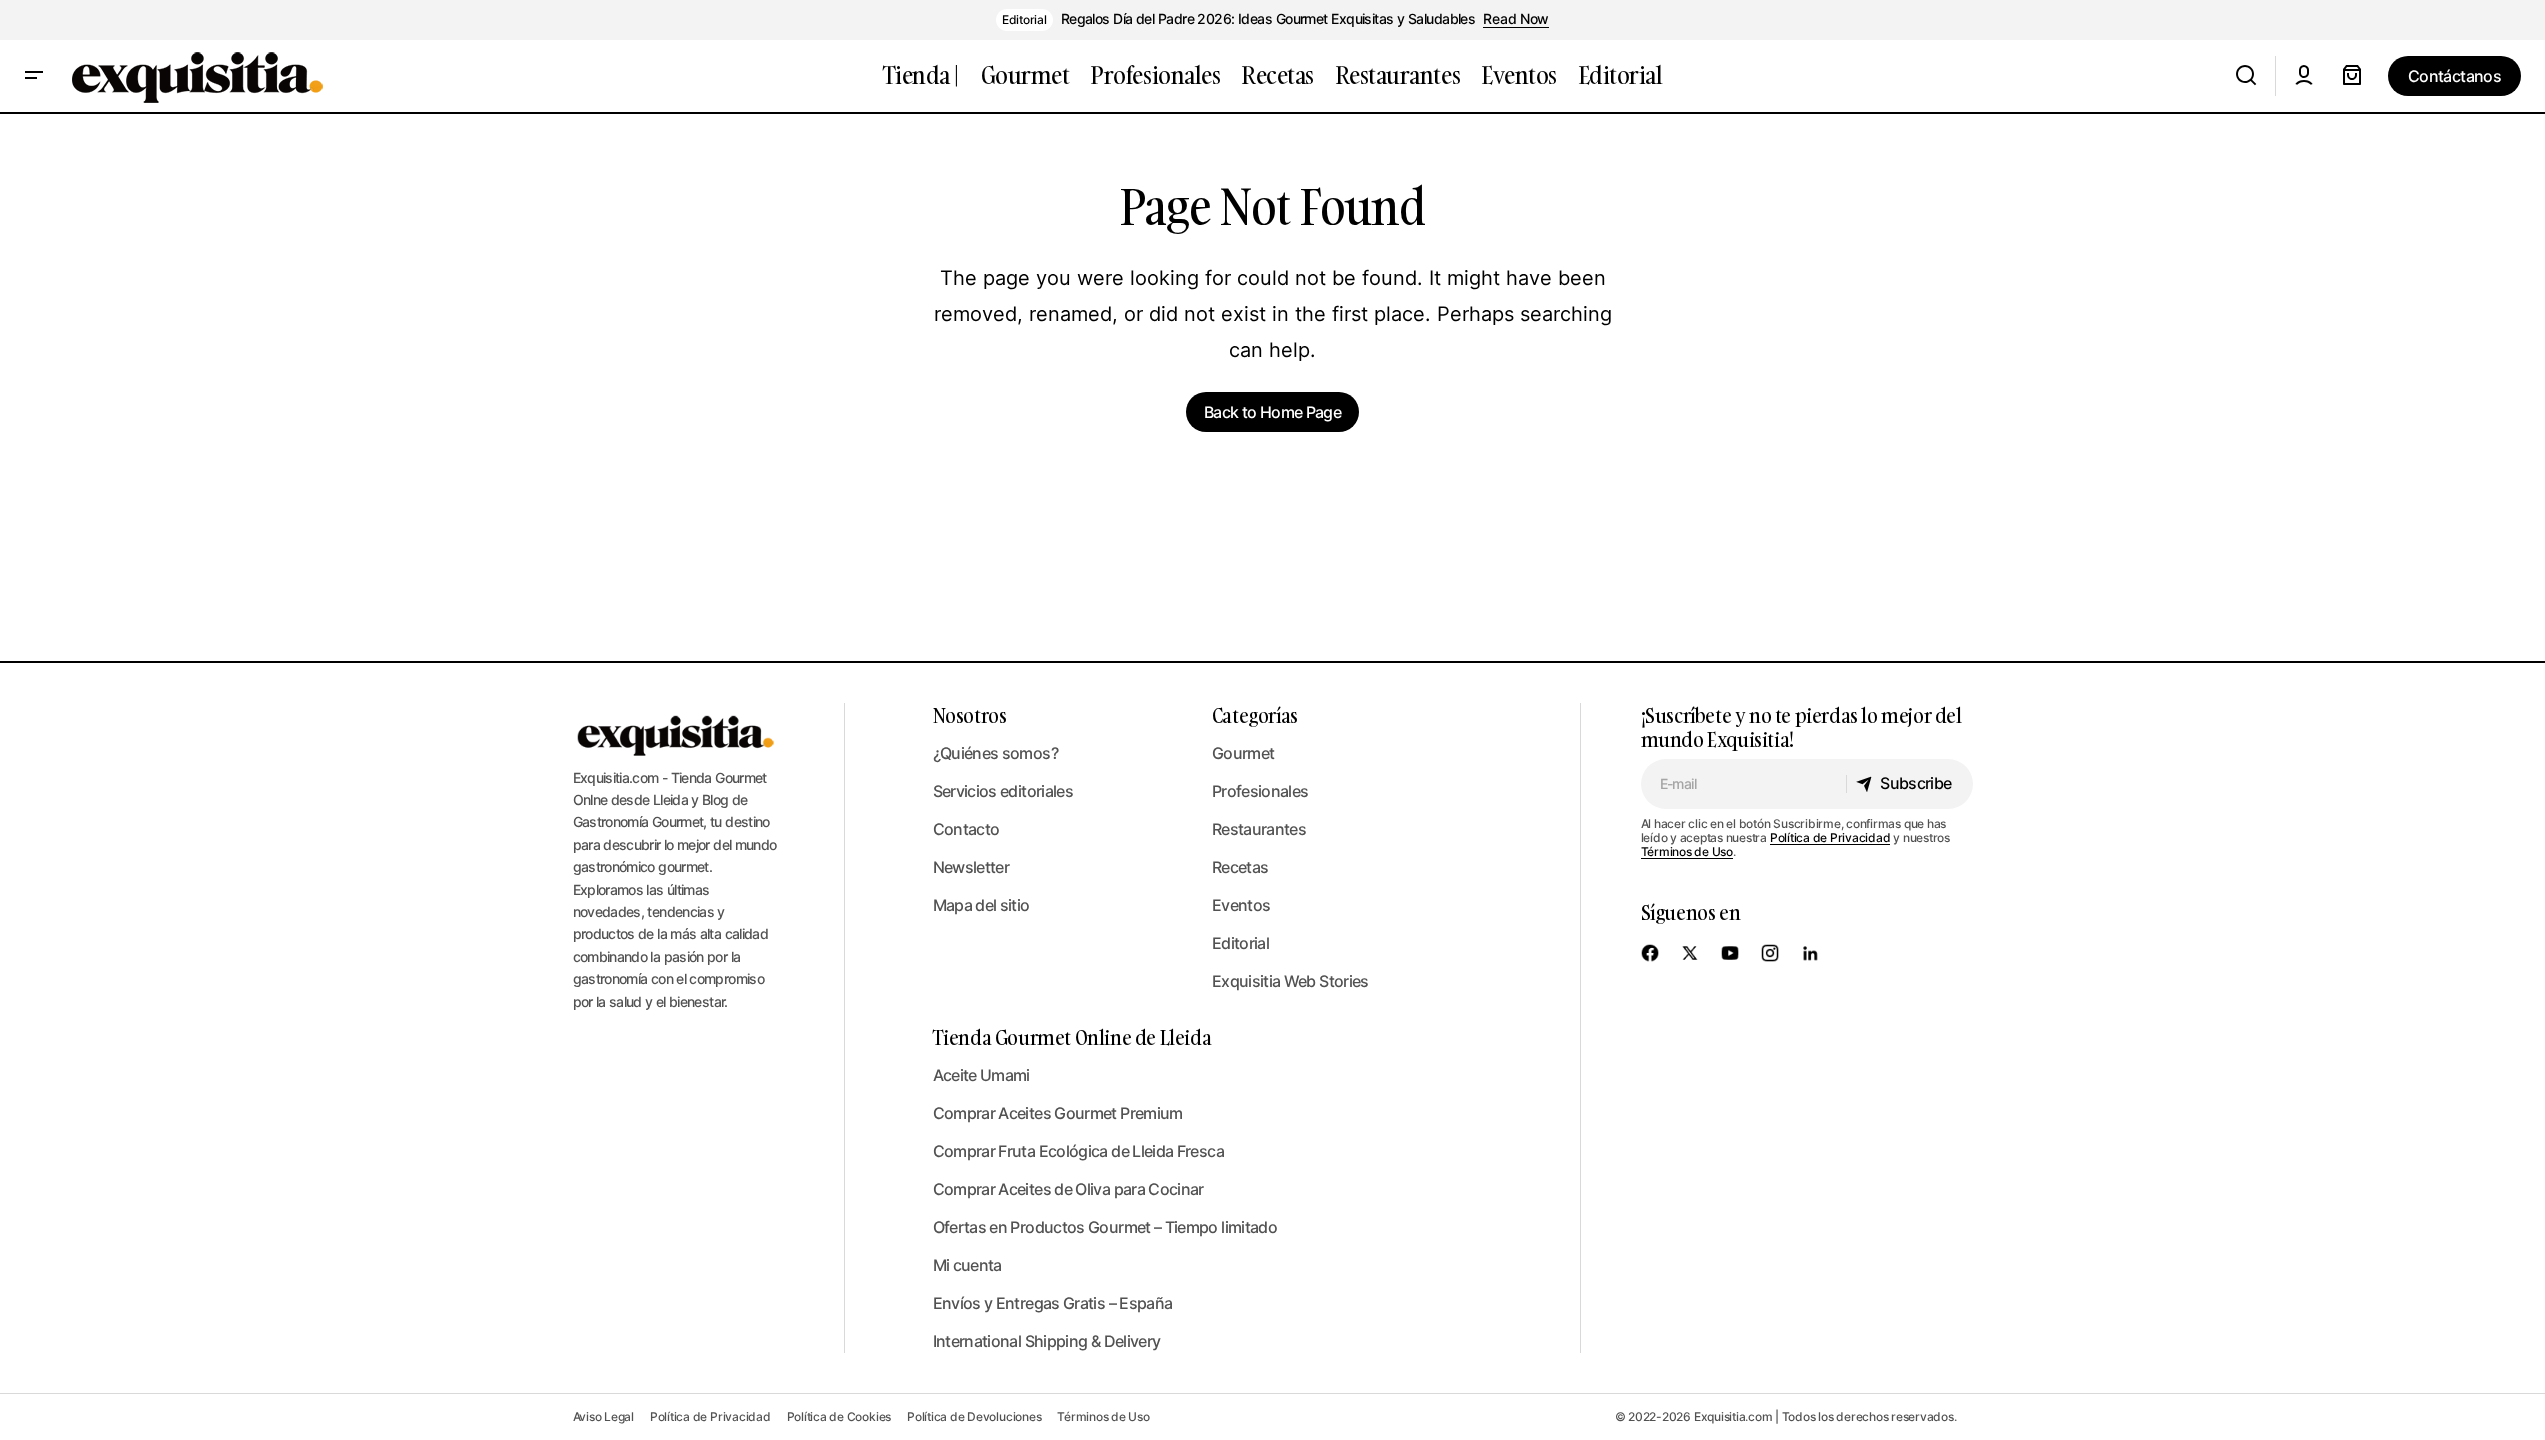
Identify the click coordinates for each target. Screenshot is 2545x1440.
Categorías (1255, 715)
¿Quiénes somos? (995, 753)
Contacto (966, 829)
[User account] (2304, 76)
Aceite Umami (981, 1075)
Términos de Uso (1687, 851)
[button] (34, 76)
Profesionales (1260, 791)
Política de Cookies (839, 1416)
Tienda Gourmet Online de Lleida (1072, 1037)
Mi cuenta (967, 1265)
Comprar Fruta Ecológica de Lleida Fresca (1078, 1151)
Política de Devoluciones (974, 1416)
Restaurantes (1259, 829)
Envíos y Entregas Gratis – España (1053, 1303)
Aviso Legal (603, 1416)
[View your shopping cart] (2352, 76)
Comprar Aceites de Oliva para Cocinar (1068, 1189)
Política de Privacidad (1830, 837)
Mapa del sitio (981, 905)
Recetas (1240, 867)
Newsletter (971, 867)
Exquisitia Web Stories (1290, 981)
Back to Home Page (1272, 412)
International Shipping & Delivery (1047, 1341)
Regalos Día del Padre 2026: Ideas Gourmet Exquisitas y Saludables (1268, 19)
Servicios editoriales (1003, 791)
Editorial (1024, 19)
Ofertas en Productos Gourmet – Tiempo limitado (1105, 1227)
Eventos (1241, 905)
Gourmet (1243, 753)
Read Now (1516, 19)
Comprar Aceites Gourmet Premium (1058, 1113)
